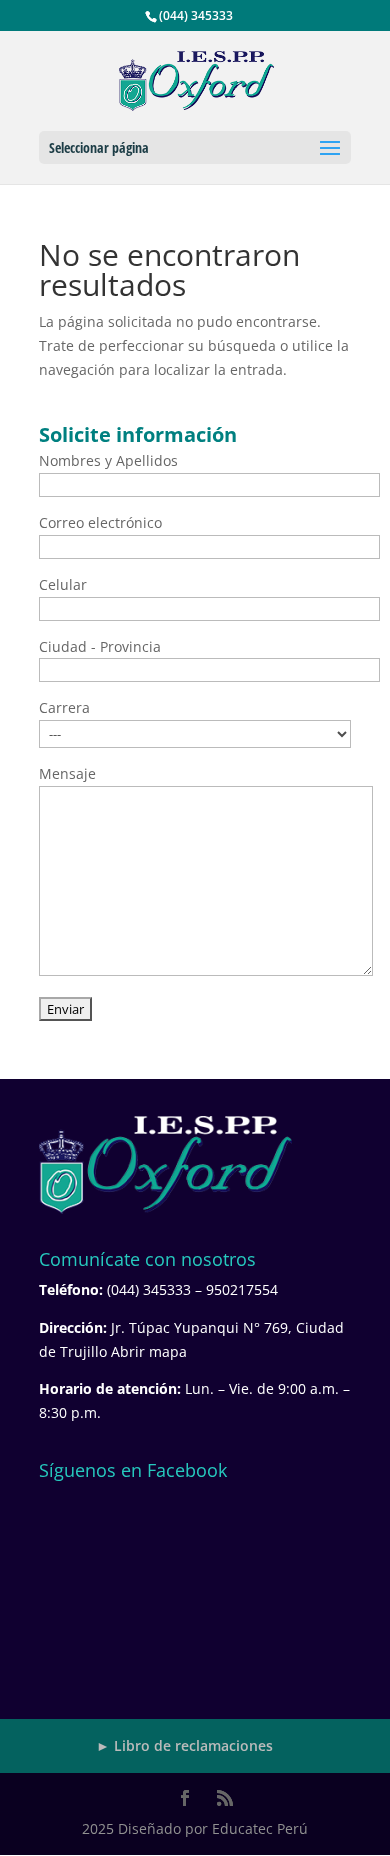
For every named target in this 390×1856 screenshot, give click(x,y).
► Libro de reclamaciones (184, 1745)
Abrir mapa (149, 1351)
